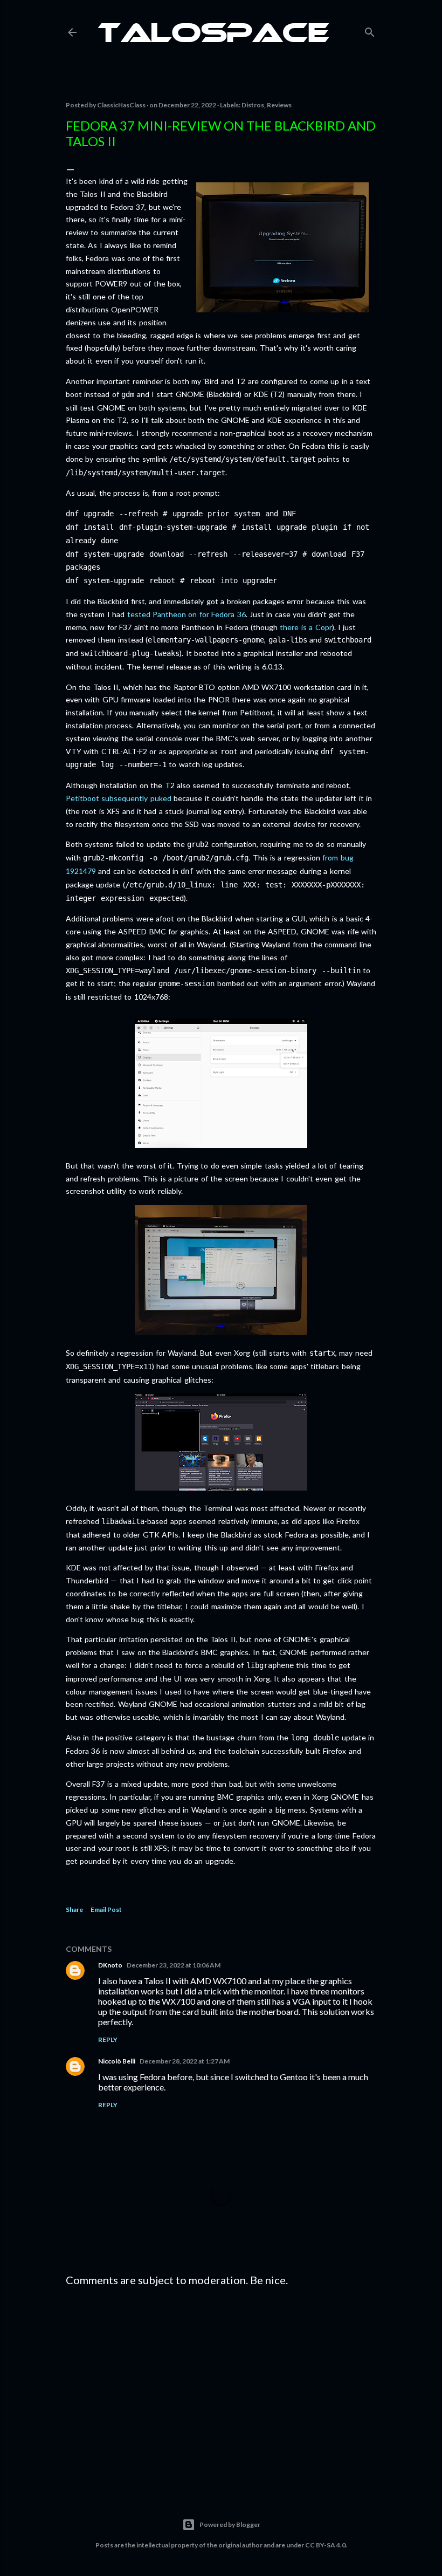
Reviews (279, 105)
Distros (253, 105)
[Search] (370, 30)
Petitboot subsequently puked (119, 798)
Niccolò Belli (117, 2061)
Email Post (106, 1909)
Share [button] (74, 1909)
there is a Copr (306, 627)
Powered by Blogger (230, 2524)
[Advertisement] (221, 2389)
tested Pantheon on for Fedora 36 (187, 614)
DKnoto (110, 1965)
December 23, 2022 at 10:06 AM (174, 1965)
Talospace (213, 35)
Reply (108, 2039)
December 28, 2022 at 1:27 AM (185, 2061)
